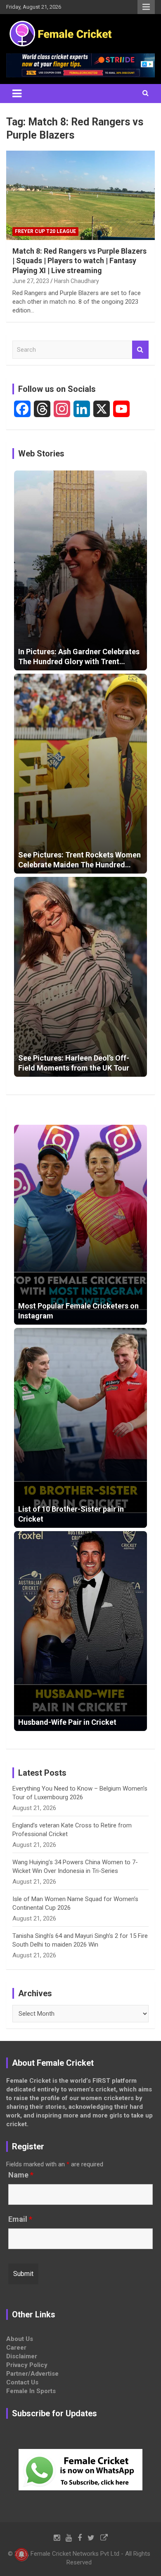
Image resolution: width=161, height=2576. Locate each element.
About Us (20, 2339)
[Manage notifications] (21, 2554)
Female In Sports (31, 2391)
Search (140, 350)
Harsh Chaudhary (77, 281)
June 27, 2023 (31, 281)
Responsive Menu (146, 7)
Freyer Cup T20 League (45, 231)
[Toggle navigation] (17, 94)
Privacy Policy (27, 2365)
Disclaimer (22, 2356)
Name (21, 2175)
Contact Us (22, 2382)
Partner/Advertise (32, 2374)
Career (16, 2348)
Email (20, 2219)
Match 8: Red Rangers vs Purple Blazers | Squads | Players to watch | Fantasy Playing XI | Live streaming (79, 261)
